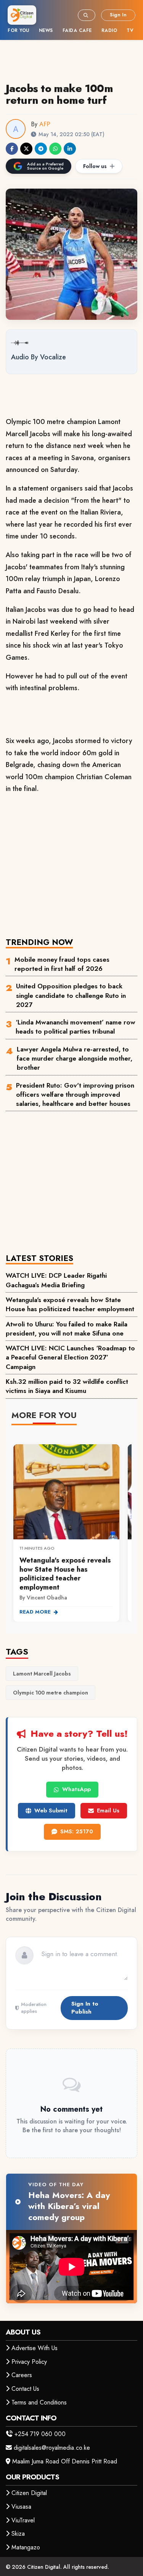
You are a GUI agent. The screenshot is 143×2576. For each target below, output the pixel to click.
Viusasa (21, 2507)
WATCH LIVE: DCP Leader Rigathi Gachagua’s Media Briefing (56, 1280)
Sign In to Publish (85, 2008)
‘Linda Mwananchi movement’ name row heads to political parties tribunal (76, 1027)
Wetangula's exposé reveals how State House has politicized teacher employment (70, 1304)
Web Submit (51, 1811)
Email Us (108, 1811)
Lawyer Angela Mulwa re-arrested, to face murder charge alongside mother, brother (75, 1059)
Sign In (118, 15)
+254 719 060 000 (40, 2434)
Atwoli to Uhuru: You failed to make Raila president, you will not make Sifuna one (67, 1329)
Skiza (18, 2534)
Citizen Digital (29, 2493)
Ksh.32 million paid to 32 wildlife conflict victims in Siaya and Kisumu (67, 1386)
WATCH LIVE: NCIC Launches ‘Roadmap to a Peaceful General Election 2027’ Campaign (70, 1357)
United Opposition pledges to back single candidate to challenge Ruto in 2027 (71, 995)
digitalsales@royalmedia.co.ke (52, 2448)
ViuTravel (23, 2520)
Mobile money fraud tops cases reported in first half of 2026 (62, 964)
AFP (45, 124)
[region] (71, 1529)
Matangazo (26, 2547)
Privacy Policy (29, 2362)
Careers (22, 2375)
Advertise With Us (35, 2348)
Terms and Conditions (39, 2402)
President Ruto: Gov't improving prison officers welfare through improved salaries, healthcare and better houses (75, 1095)
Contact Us (25, 2389)
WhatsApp (76, 1789)
